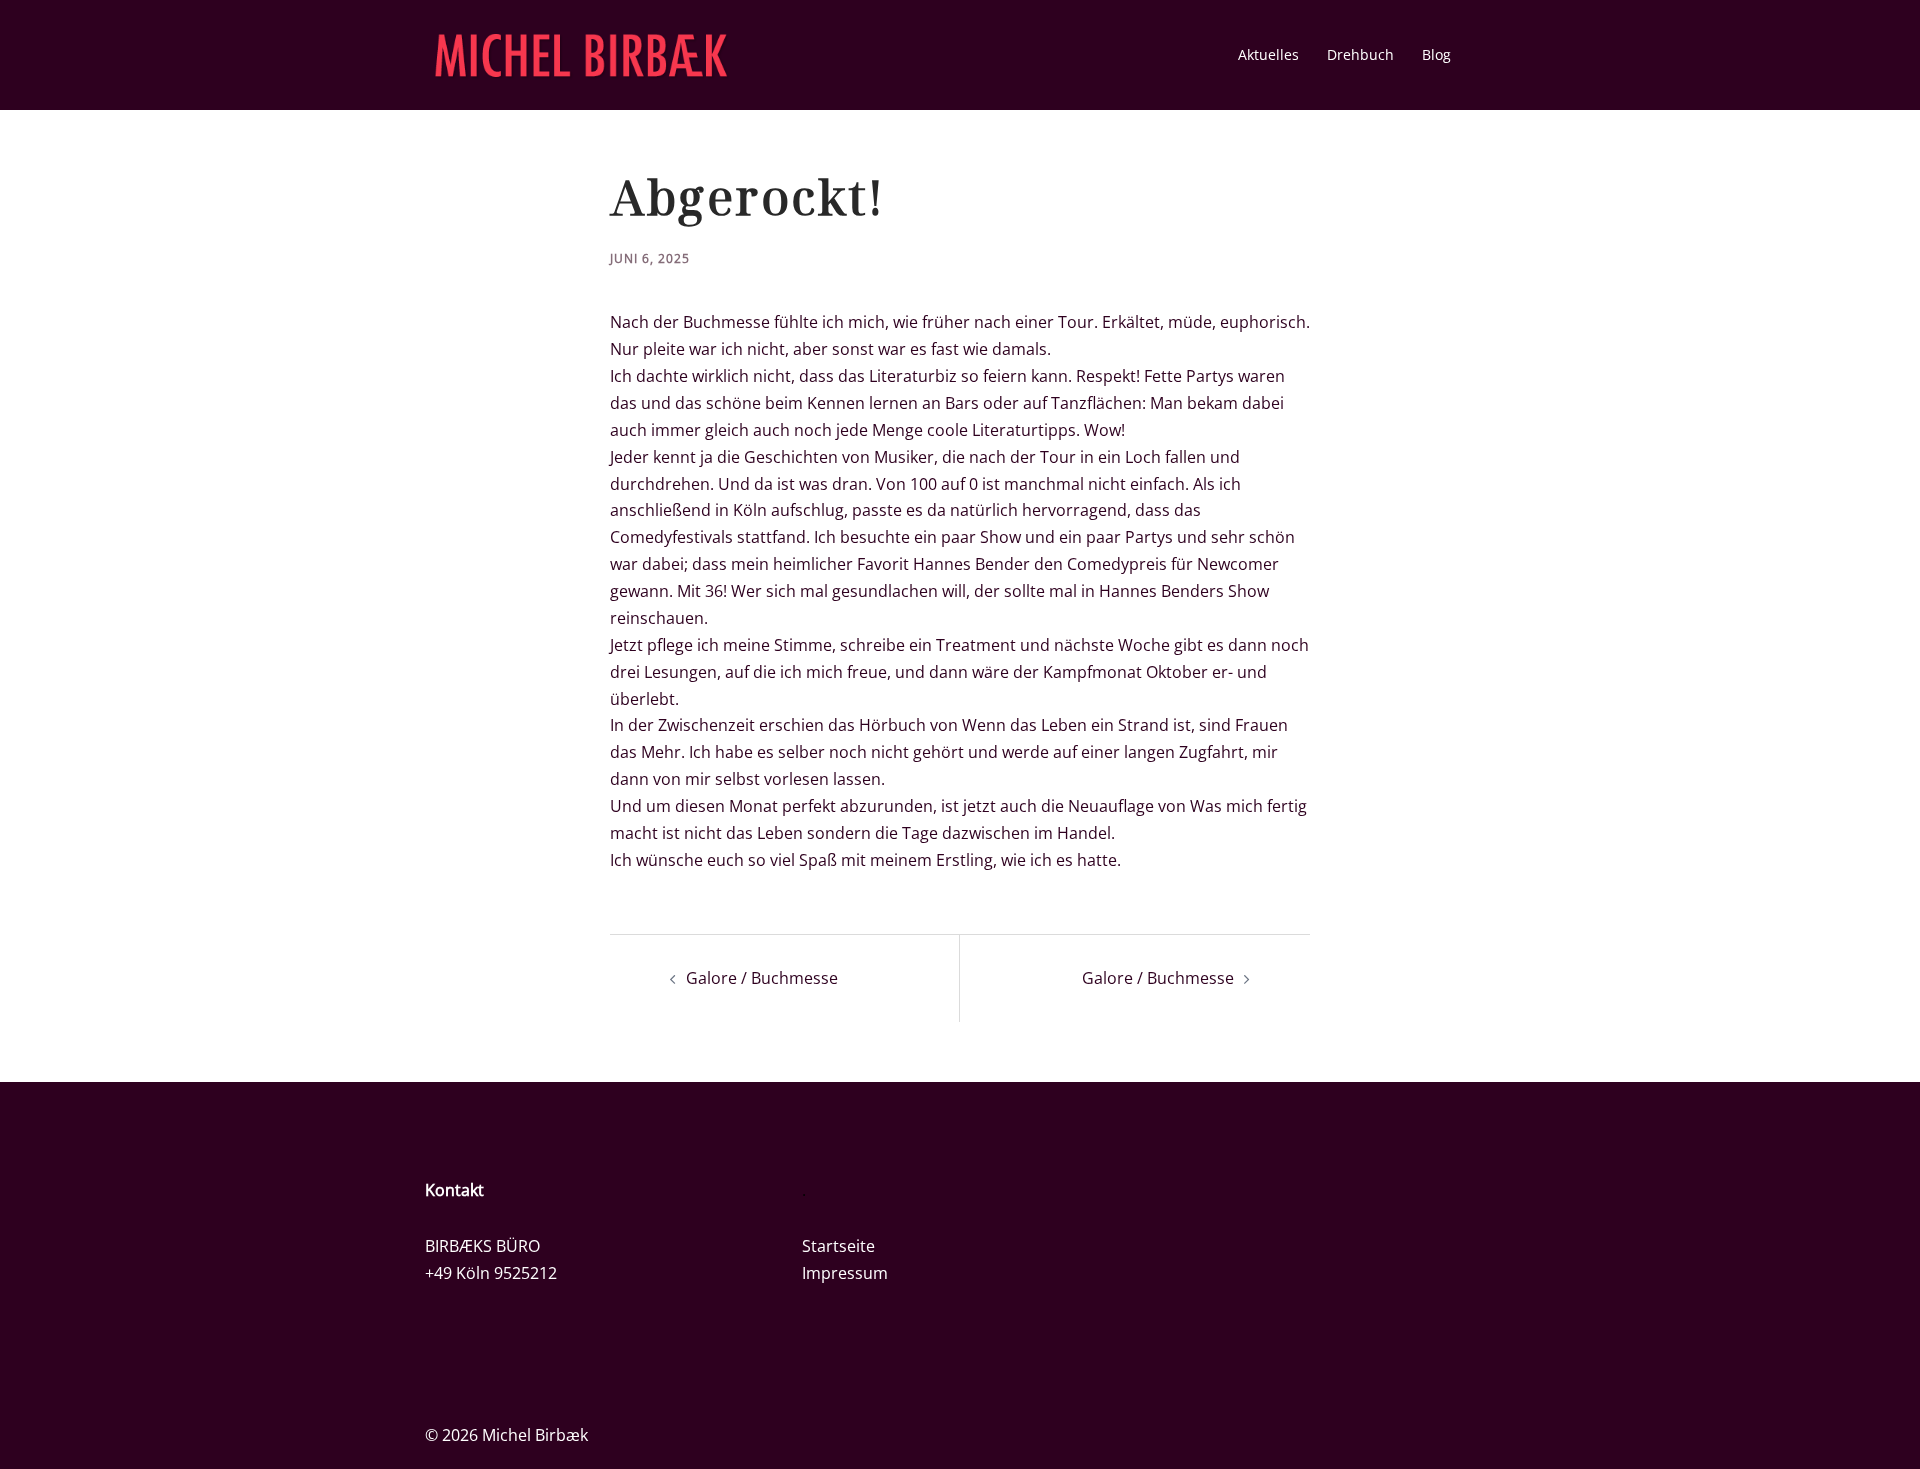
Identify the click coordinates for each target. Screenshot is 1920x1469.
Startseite (838, 1246)
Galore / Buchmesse (762, 978)
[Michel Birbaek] (581, 53)
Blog (1436, 54)
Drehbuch (1360, 54)
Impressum (845, 1273)
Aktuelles (1268, 54)
